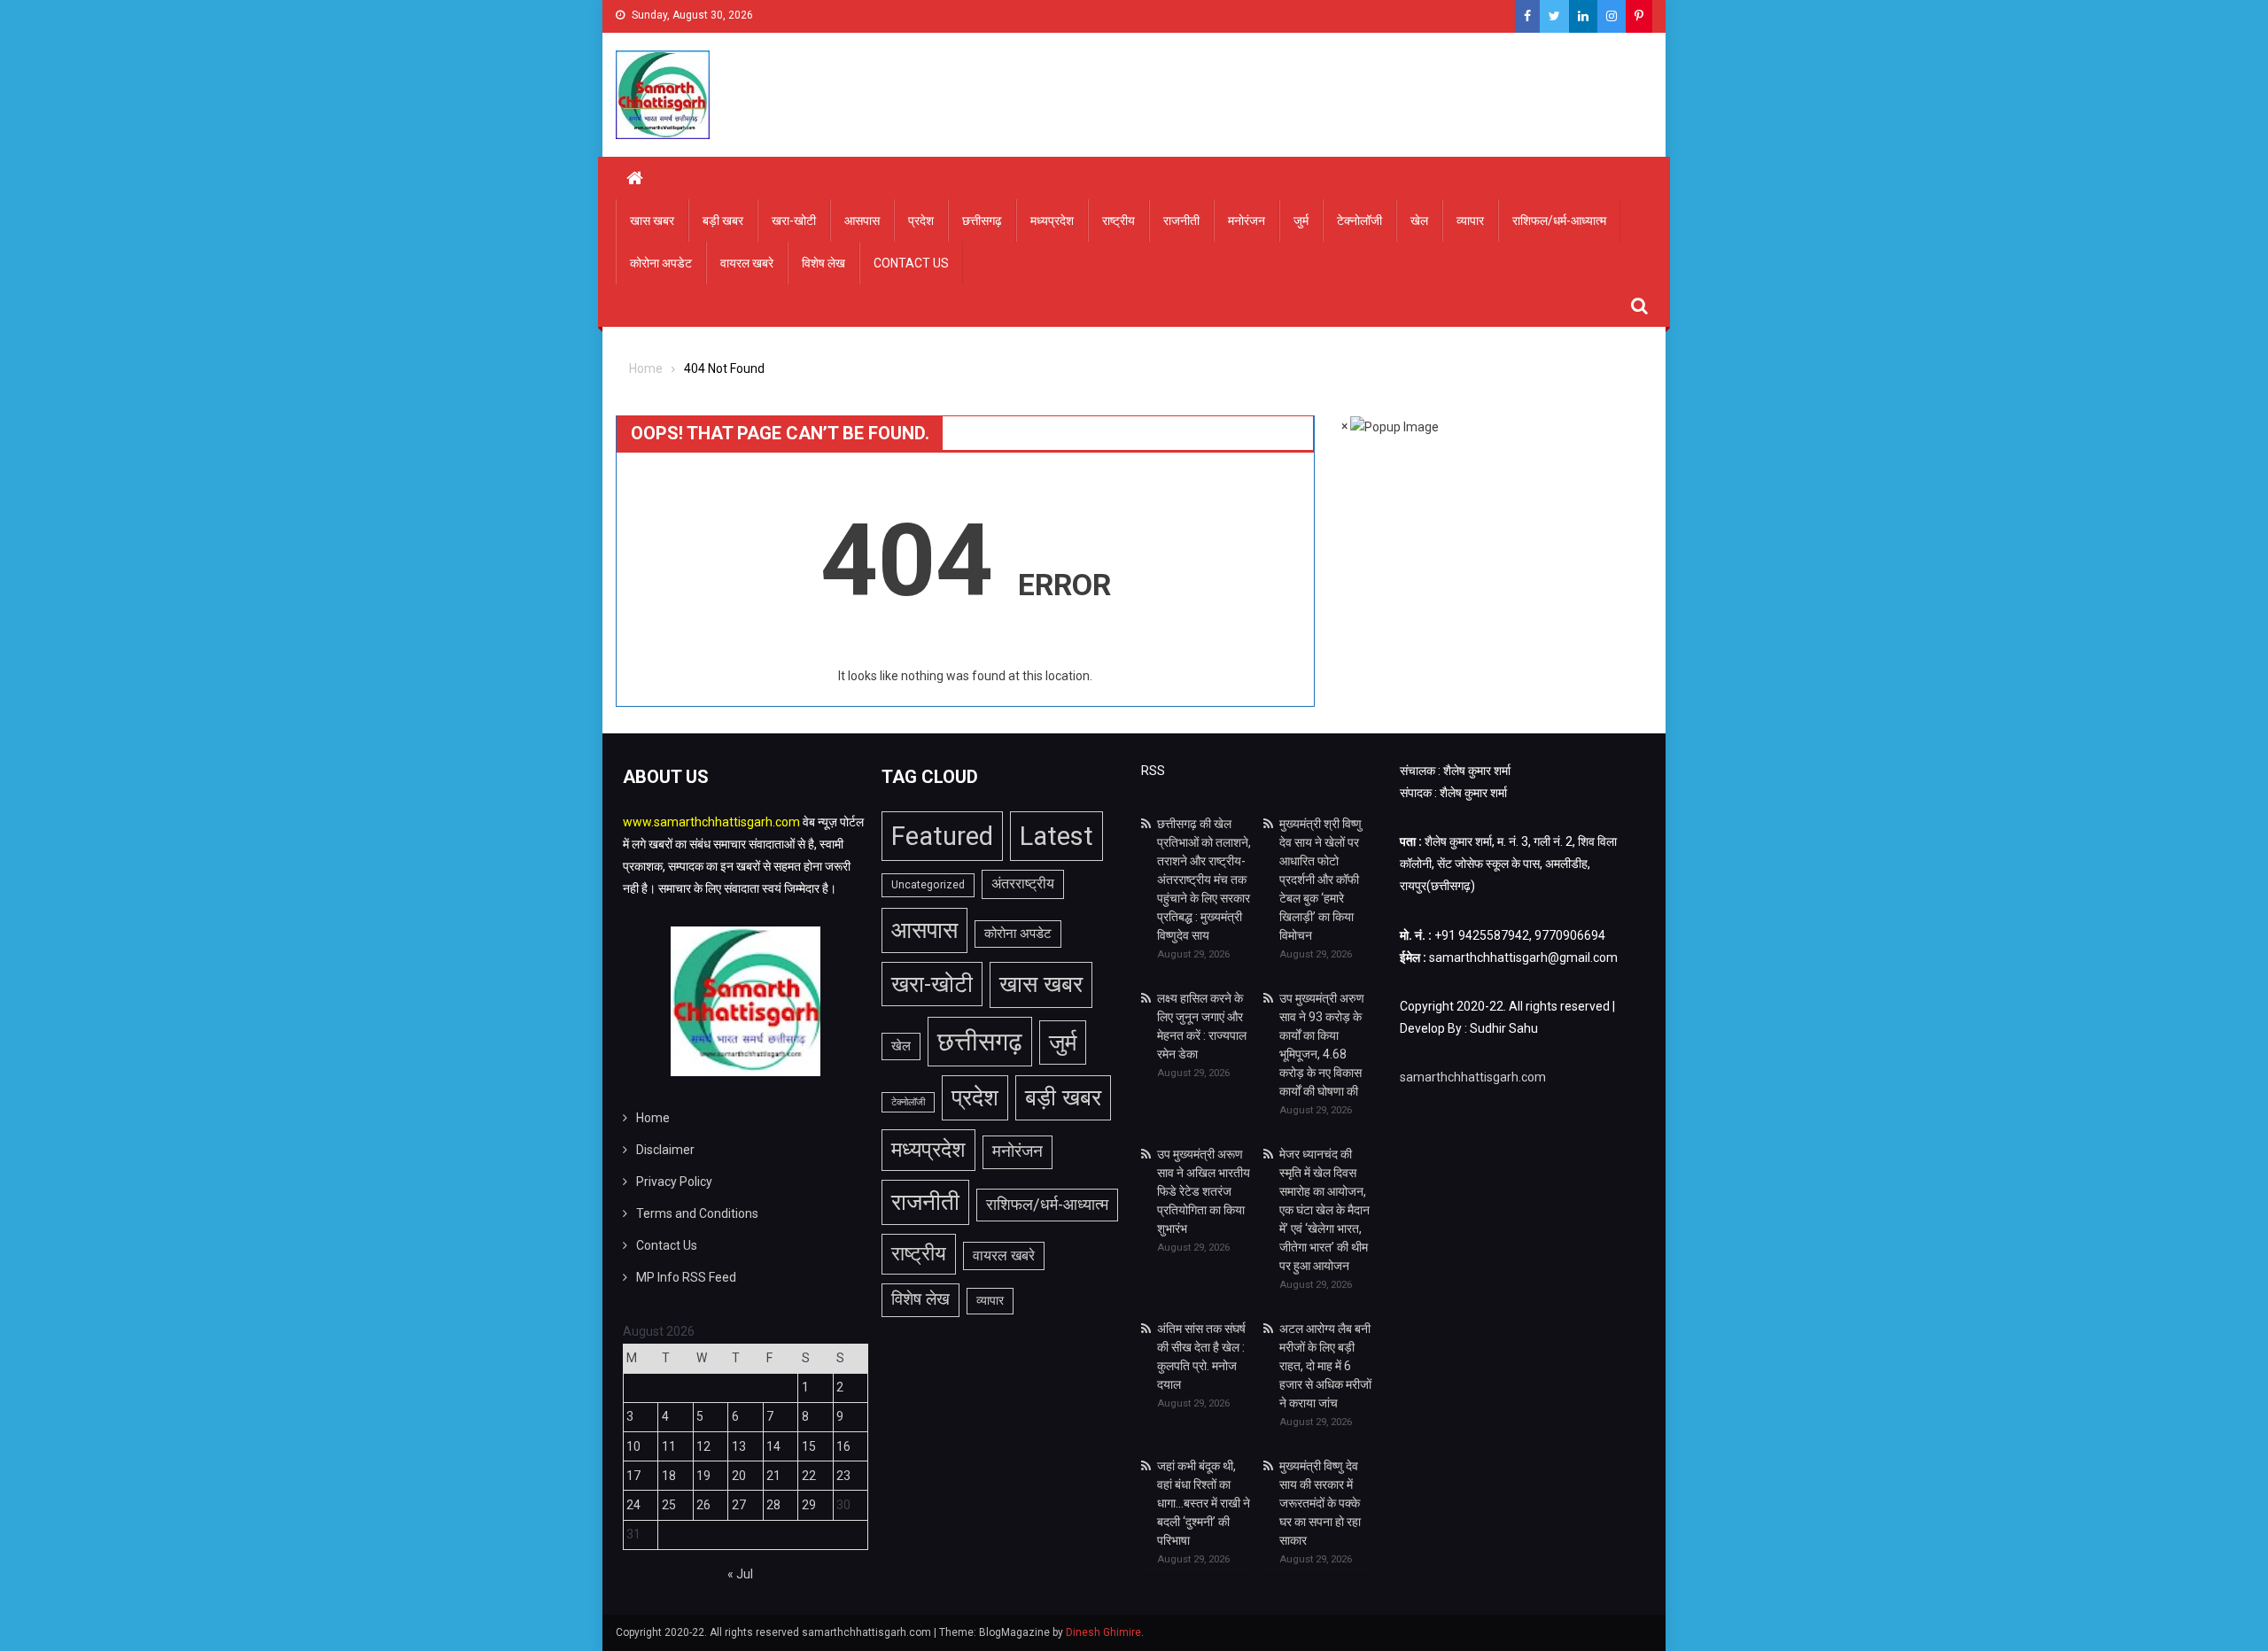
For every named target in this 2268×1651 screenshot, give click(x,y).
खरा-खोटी (794, 221)
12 (703, 1446)
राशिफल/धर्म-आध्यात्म (1559, 221)
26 (703, 1505)
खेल (1419, 221)
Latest (1056, 836)
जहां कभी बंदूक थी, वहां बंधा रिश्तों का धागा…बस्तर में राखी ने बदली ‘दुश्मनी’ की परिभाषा (1204, 1503)
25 (669, 1505)
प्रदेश (921, 221)
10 (633, 1446)
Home (653, 1118)
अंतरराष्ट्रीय (1023, 884)
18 (669, 1476)
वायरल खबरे (747, 263)
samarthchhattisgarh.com (1473, 1077)
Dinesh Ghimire (1103, 1632)
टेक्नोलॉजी (1359, 221)
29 (809, 1505)
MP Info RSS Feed (686, 1277)
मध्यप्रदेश (1052, 221)
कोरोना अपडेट (661, 263)
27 (739, 1505)
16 (843, 1446)
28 (773, 1505)
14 (773, 1446)
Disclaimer (665, 1150)
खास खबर (652, 221)
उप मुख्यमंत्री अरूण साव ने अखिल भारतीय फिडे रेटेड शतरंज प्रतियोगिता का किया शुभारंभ (1204, 1191)
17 (633, 1476)
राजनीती (1181, 221)
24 (633, 1505)
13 (739, 1446)
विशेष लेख (823, 263)
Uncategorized (928, 885)
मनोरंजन (1247, 221)
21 (773, 1476)
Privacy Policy (674, 1182)
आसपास (862, 221)
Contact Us (911, 263)
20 (739, 1476)
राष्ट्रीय (1118, 221)
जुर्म (1301, 221)
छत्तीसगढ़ (982, 221)
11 (669, 1446)
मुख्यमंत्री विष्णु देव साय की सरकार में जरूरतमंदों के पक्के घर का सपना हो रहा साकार (1320, 1503)
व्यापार (1470, 221)
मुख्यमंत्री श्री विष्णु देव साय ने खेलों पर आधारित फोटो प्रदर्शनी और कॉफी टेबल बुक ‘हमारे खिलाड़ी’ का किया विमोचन (1320, 880)
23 (843, 1476)
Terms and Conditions (697, 1213)
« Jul (740, 1574)
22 (809, 1476)
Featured (942, 836)
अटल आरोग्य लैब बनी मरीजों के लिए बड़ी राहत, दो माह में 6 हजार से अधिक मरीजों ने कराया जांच (1325, 1366)
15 (809, 1446)
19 (703, 1476)
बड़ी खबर (723, 221)
